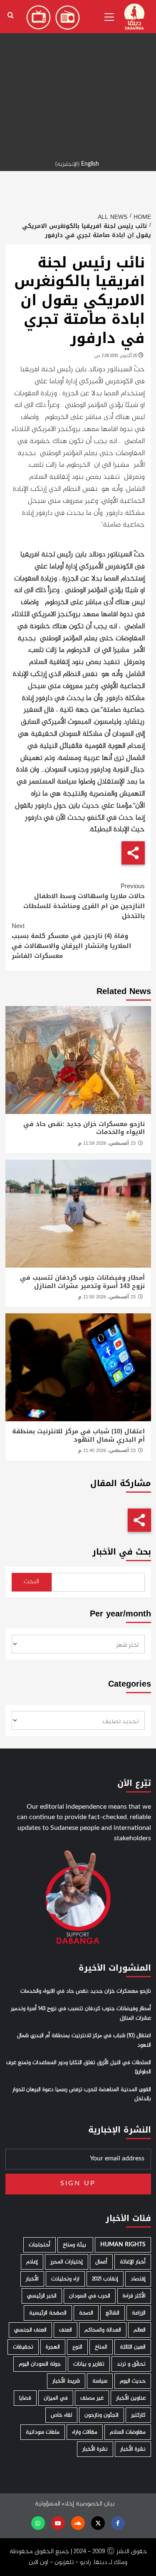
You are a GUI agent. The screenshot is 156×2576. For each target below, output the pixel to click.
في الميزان (56, 2398)
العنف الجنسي (30, 2330)
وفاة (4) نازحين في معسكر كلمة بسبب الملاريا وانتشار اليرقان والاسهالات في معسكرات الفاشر (71, 941)
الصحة (86, 2313)
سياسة (100, 2381)
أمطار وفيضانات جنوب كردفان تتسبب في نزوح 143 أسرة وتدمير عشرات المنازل (82, 1282)
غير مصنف (92, 2398)
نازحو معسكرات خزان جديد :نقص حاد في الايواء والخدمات (84, 1128)
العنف (66, 2330)
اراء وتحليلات (65, 2279)
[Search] (11, 16)
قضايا (25, 2398)
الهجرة (53, 2347)
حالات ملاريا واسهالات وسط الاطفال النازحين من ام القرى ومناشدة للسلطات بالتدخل (84, 901)
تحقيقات (23, 2347)
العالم (140, 2330)
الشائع (113, 2313)
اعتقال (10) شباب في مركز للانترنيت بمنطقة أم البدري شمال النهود (78, 1435)
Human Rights (123, 2245)
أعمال (101, 2262)
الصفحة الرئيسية (48, 2313)
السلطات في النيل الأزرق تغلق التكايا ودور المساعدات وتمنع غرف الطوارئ (79, 2067)
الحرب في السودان (90, 2296)
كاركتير (138, 2415)
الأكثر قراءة (134, 2296)
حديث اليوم (133, 2381)
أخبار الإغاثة (133, 2262)
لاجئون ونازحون (102, 2415)
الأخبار (32, 2279)
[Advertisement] (78, 78)
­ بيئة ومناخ (75, 2245)
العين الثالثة (133, 2347)
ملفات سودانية (43, 2432)
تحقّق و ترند (131, 2364)
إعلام (32, 2262)
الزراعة (139, 2313)
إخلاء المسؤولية (54, 2504)
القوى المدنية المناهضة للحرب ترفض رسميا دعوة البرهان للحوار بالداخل (82, 2094)
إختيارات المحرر (67, 2262)
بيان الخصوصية (95, 2504)
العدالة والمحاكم (103, 2330)
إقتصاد (138, 2279)
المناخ (101, 2347)
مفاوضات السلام (128, 2432)
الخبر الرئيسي (42, 2296)
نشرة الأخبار (133, 2449)
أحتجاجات (40, 2245)
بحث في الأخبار (122, 1552)
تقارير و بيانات (89, 2364)
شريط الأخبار (66, 2381)
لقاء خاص (61, 2415)
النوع (77, 2347)
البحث (31, 1582)
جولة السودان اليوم (40, 2364)
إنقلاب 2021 (105, 2279)
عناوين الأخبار (131, 2398)
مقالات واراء (85, 2432)
